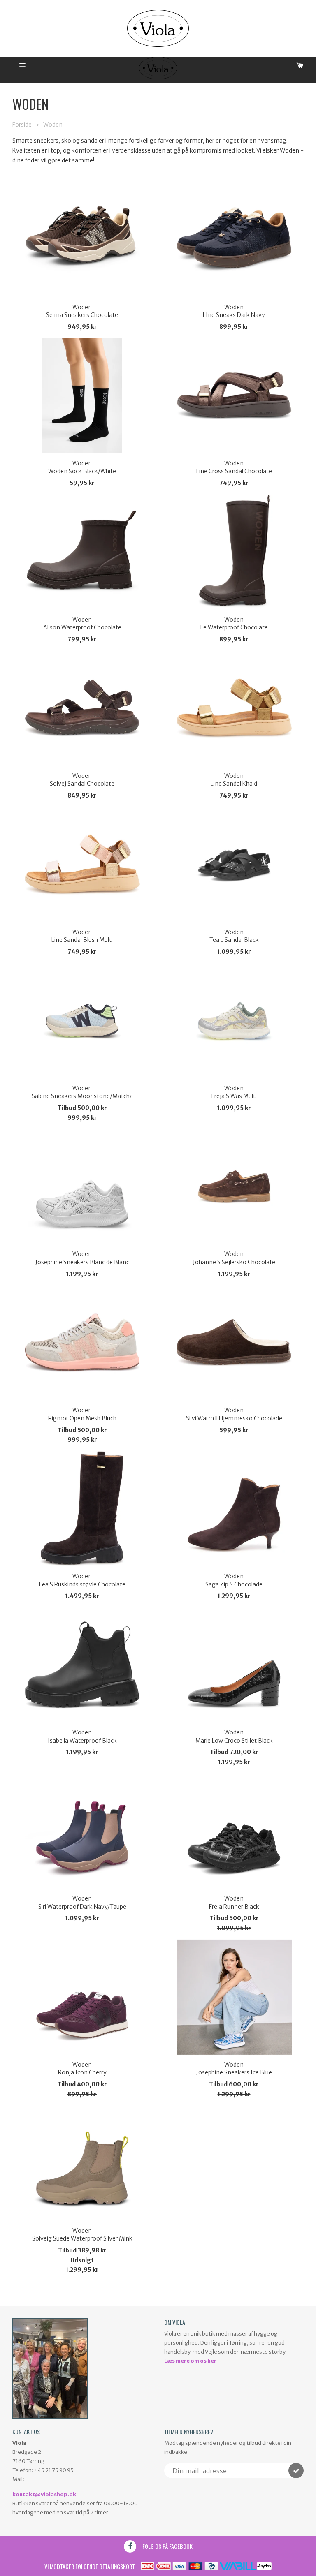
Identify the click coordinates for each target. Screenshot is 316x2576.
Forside (22, 125)
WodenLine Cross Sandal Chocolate (234, 467)
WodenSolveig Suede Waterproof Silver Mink (82, 2235)
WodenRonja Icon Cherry (82, 2069)
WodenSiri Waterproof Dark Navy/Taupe (82, 1903)
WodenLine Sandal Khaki (234, 780)
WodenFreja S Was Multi (234, 1092)
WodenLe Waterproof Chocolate (234, 624)
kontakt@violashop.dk (44, 2494)
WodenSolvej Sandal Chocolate (82, 780)
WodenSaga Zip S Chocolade (234, 1580)
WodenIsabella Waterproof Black (82, 1737)
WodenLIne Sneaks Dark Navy (234, 311)
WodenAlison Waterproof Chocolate (82, 624)
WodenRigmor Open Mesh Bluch (82, 1414)
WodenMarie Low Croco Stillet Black (234, 1737)
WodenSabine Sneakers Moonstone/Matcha (82, 1092)
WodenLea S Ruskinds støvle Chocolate (82, 1580)
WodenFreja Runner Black (234, 1903)
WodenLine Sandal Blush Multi (82, 936)
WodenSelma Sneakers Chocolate (82, 311)
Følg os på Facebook (167, 2546)
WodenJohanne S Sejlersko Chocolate (234, 1258)
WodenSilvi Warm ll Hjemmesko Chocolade (234, 1414)
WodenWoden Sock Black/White (82, 467)
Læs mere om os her (190, 2361)
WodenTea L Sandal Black (234, 936)
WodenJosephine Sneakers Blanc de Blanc (82, 1258)
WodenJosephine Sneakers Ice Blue (234, 2069)
